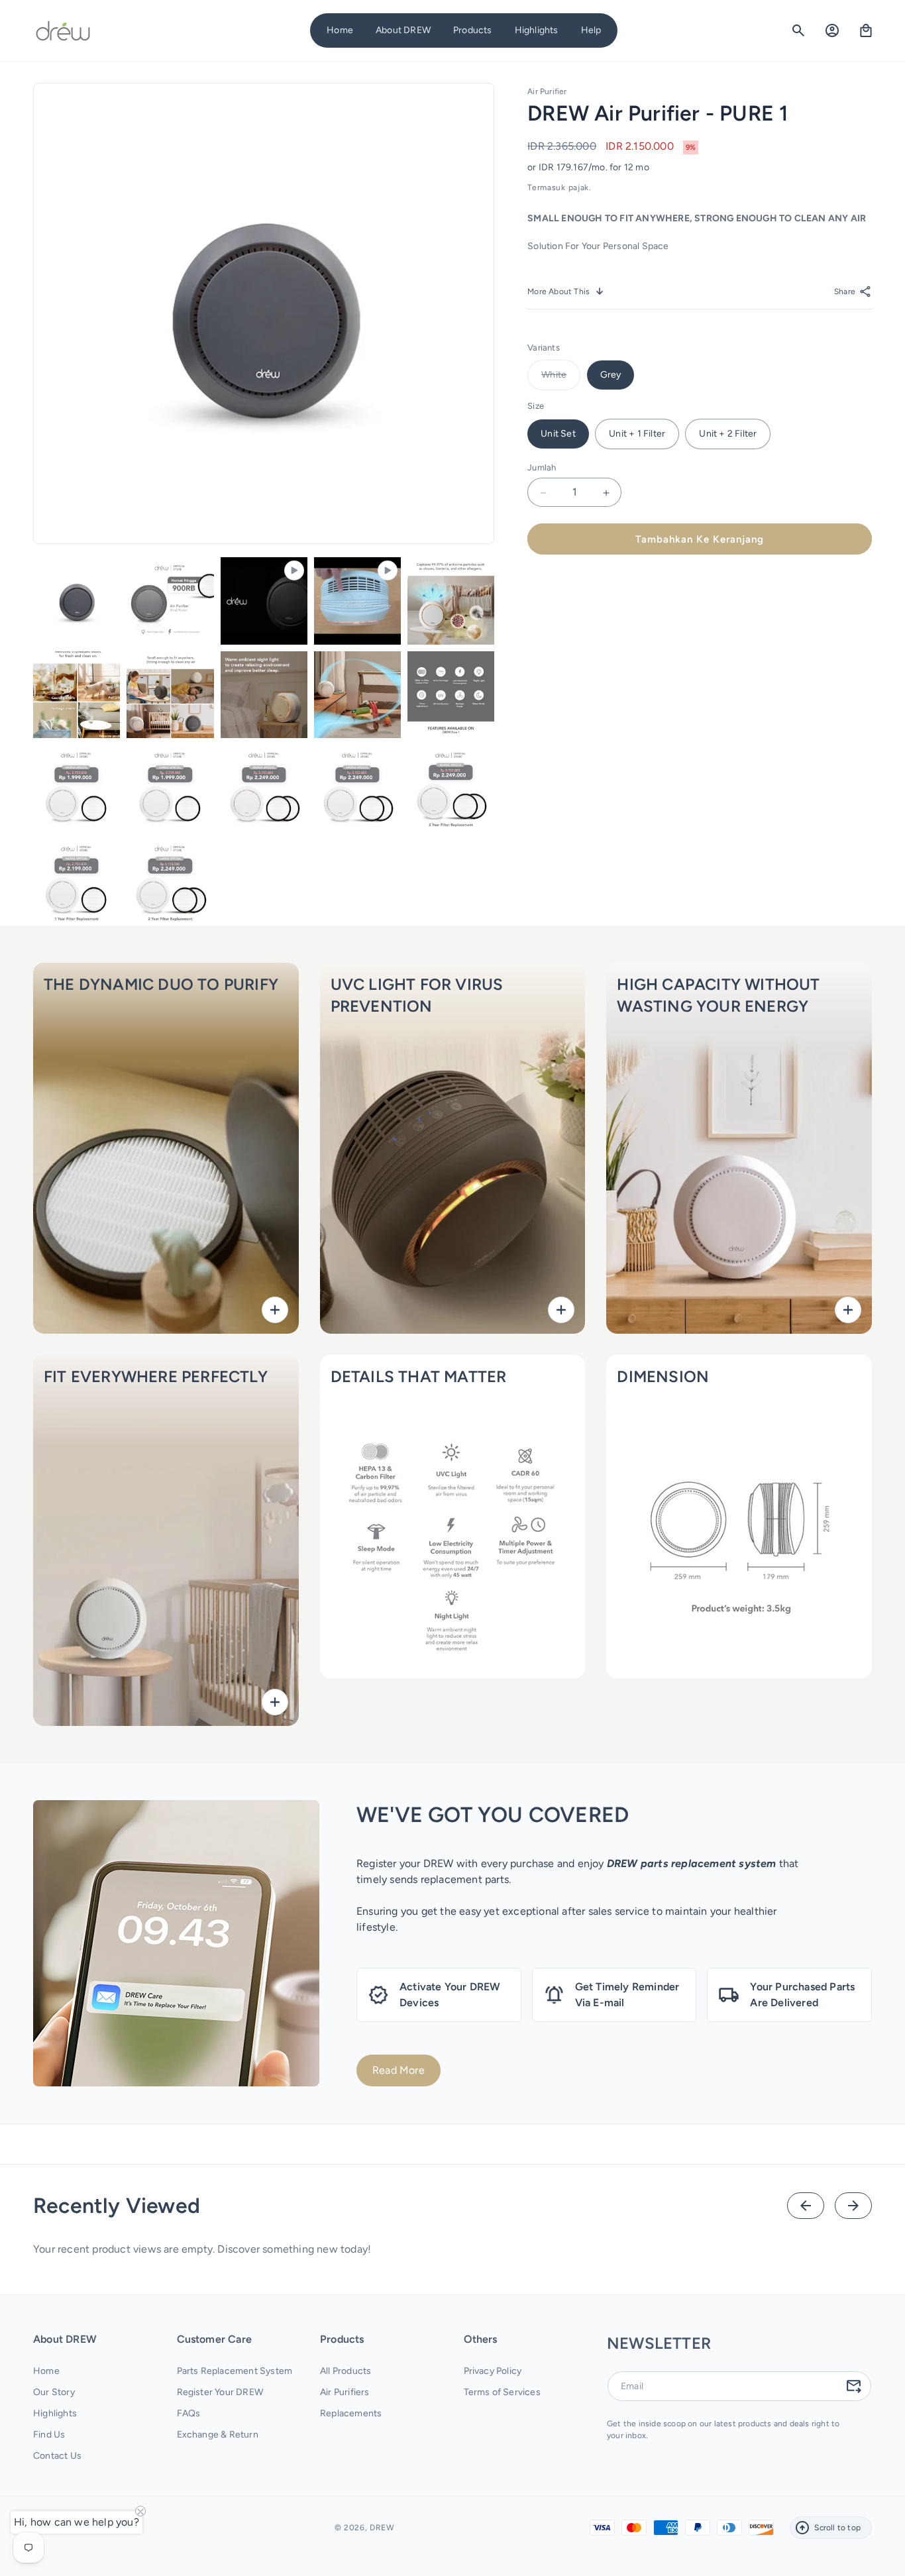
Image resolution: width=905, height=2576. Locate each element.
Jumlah (542, 467)
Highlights (55, 2414)
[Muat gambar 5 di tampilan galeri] (170, 695)
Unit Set (558, 434)
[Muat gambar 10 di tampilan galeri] (170, 788)
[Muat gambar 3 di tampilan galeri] (451, 601)
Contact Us (57, 2456)
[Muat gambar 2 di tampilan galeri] (170, 601)
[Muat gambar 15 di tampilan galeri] (77, 882)
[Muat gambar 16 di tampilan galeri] (170, 882)
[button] (403, 30)
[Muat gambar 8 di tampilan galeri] (451, 695)
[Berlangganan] (853, 2386)
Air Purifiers (345, 2393)
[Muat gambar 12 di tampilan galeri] (357, 788)
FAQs (189, 2414)
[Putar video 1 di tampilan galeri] (264, 601)
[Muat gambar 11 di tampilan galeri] (264, 788)
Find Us (49, 2435)
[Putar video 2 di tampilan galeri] (357, 601)
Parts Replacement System (235, 2372)
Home (46, 2372)
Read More (399, 2070)
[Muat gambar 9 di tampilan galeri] (77, 788)
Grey (611, 375)
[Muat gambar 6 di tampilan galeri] (264, 695)
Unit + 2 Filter (728, 434)
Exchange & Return (218, 2435)
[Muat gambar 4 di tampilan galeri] (77, 695)
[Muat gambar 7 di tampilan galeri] (357, 695)
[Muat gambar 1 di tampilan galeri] (77, 601)
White (561, 380)
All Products (346, 2372)
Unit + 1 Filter (637, 434)
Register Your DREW (220, 2393)
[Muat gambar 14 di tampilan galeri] (451, 788)
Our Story (54, 2393)
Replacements (351, 2414)
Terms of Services (502, 2393)
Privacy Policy (493, 2372)
